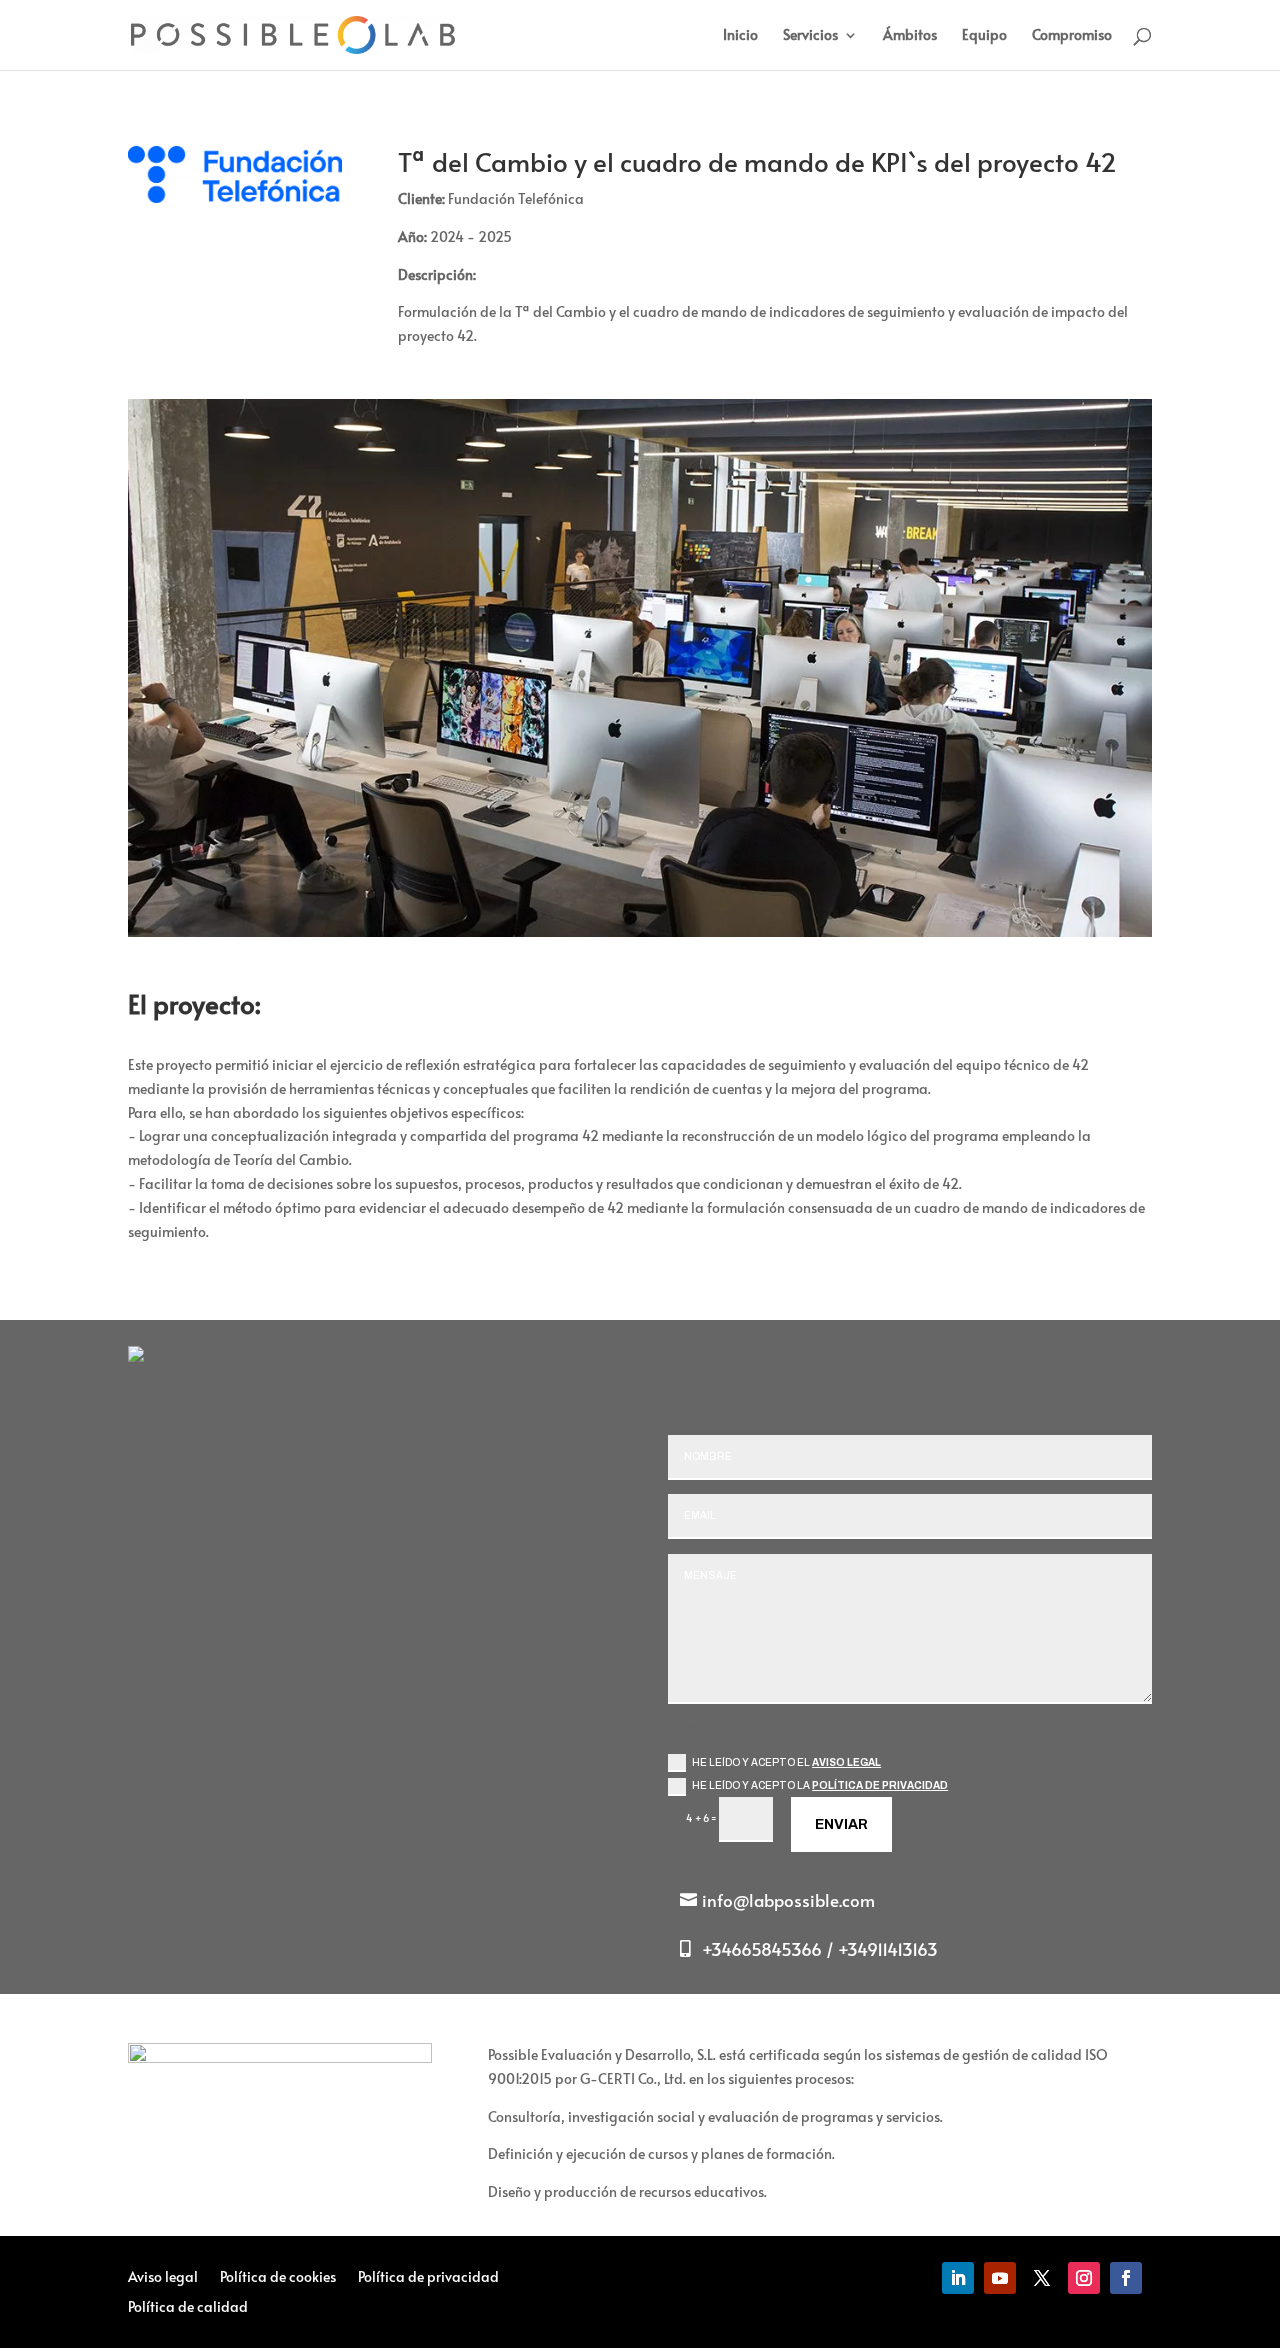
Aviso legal (846, 1762)
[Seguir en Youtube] (1000, 2278)
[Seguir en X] (1042, 2278)
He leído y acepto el (786, 1762)
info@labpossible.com (788, 1900)
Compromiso (1072, 36)
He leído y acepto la (820, 1785)
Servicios (810, 36)
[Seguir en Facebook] (1126, 2278)
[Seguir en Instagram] (1084, 2278)
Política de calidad (188, 2308)
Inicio (740, 36)
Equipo (984, 36)
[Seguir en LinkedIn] (958, 2278)
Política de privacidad (880, 1785)
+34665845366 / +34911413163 (820, 1949)
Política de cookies (278, 2278)
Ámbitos (910, 36)
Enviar (841, 1824)
